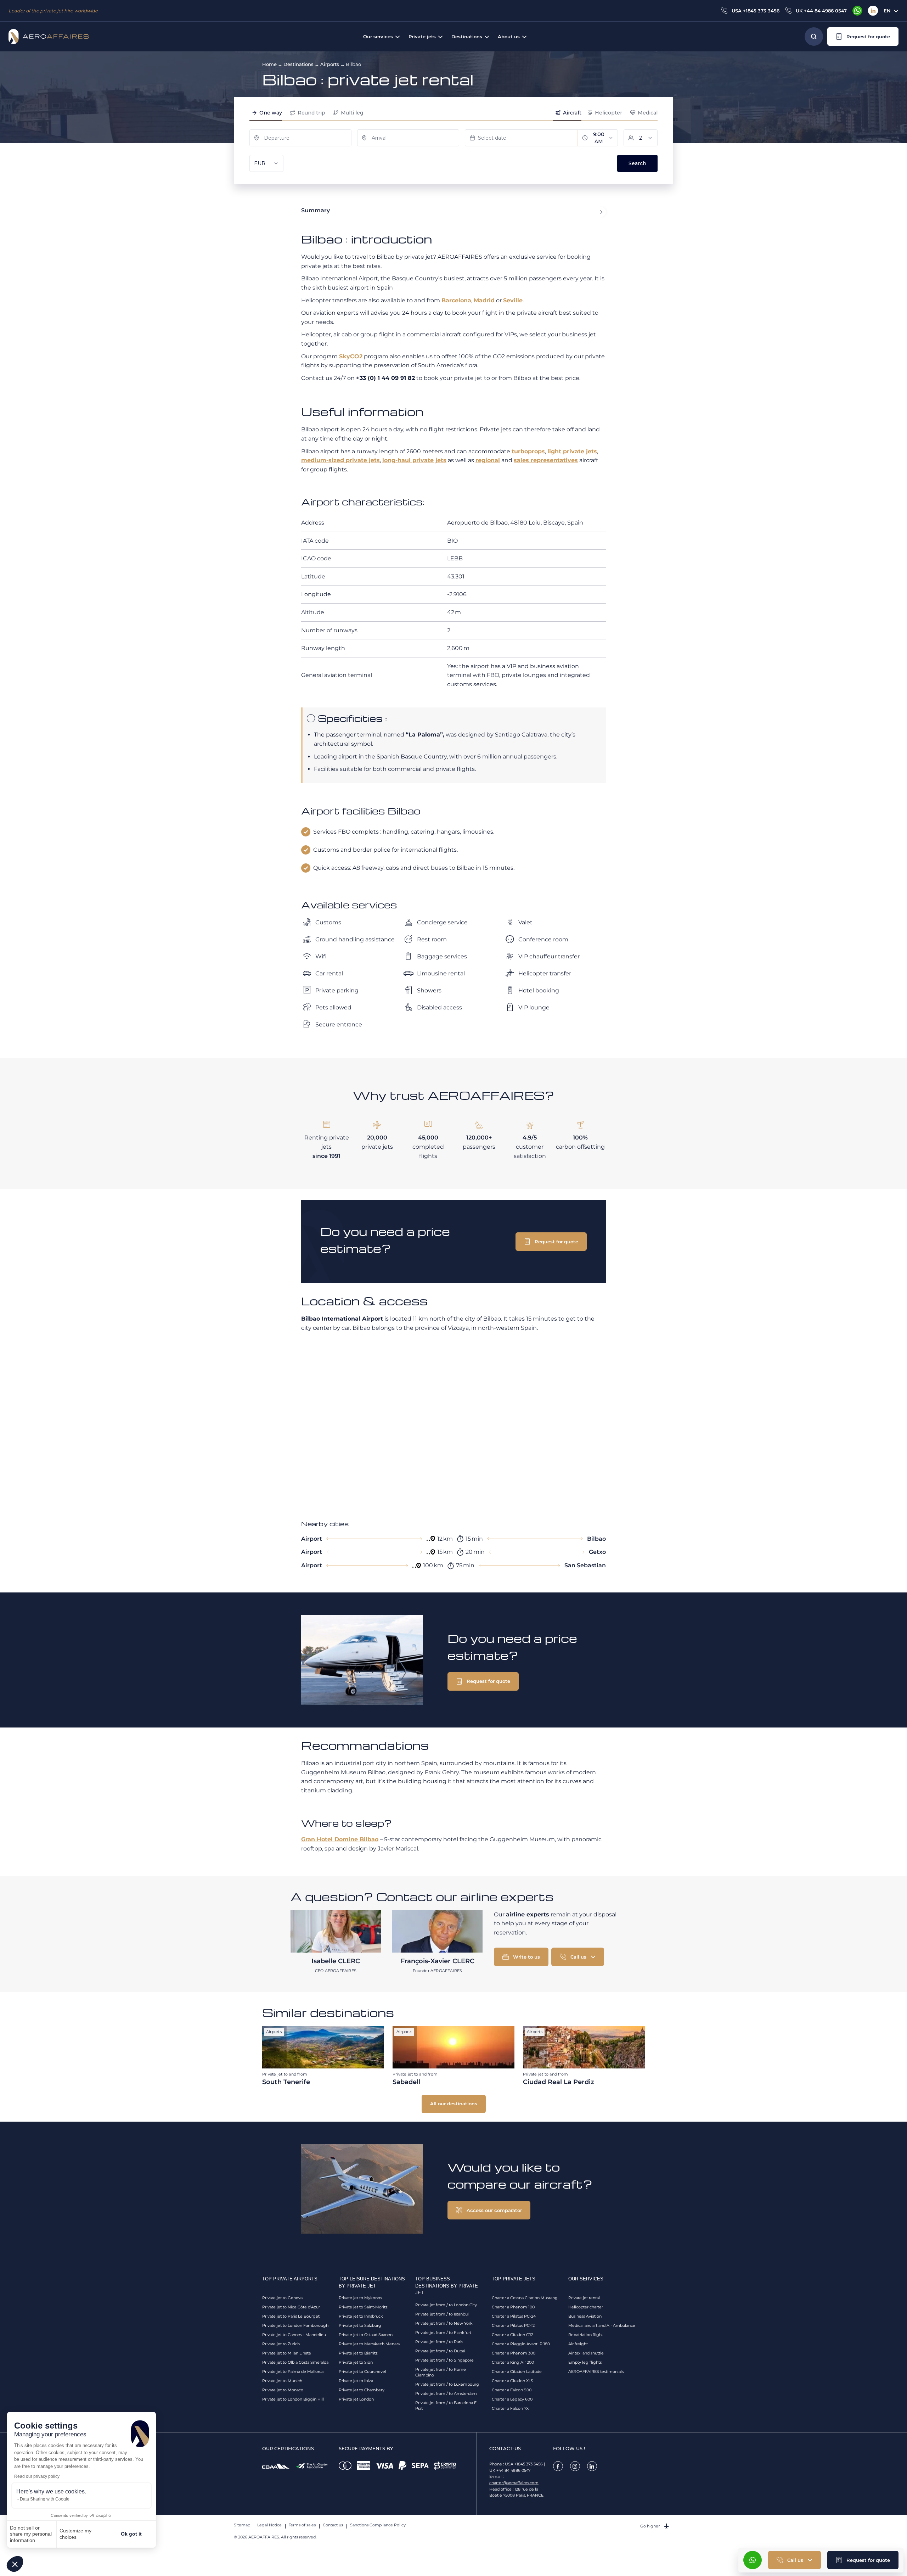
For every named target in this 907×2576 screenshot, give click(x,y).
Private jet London (356, 2399)
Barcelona (456, 300)
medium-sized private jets (340, 460)
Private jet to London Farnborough (295, 2325)
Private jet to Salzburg (360, 2325)
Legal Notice (269, 2525)
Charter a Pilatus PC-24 (514, 2316)
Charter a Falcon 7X (510, 2408)
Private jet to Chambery (362, 2390)
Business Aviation (585, 2316)
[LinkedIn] (873, 11)
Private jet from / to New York (444, 2323)
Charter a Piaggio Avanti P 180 (521, 2344)
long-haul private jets (414, 460)
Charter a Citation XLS (512, 2381)
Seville (513, 300)
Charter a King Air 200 (513, 2362)
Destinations (298, 64)
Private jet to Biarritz (358, 2353)
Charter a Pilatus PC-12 (513, 2325)
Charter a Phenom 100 (513, 2307)
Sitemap (242, 2525)
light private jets (572, 451)
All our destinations (454, 2104)
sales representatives (546, 460)
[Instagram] (575, 2466)
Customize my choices (75, 2534)
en (887, 11)
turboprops (528, 451)
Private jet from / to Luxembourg (447, 2384)
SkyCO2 (351, 356)
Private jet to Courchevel (362, 2371)
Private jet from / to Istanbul (442, 2314)
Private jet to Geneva (282, 2298)
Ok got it (131, 2534)
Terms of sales (302, 2525)
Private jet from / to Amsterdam (446, 2393)
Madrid (484, 300)
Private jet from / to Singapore (444, 2360)
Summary (316, 210)
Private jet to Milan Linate (287, 2353)
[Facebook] (558, 2466)
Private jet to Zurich (281, 2344)
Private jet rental (584, 2298)
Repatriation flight (586, 2335)
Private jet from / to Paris (439, 2342)
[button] (15, 2564)
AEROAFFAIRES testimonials (596, 2371)
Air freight (578, 2344)
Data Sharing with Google (45, 2499)
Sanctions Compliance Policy (378, 2525)
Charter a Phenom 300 (514, 2353)
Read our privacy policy (37, 2476)
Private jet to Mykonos (360, 2298)
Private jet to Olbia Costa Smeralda (295, 2362)
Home (269, 64)
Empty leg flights (585, 2362)
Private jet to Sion (356, 2362)
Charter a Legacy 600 (512, 2399)
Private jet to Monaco (283, 2390)
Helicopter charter (586, 2307)
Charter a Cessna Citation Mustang (525, 2298)
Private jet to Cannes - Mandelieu (294, 2335)
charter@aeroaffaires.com (514, 2483)
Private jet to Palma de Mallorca (293, 2371)
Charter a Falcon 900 (512, 2390)
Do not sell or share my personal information (31, 2534)
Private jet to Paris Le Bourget (291, 2316)
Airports (330, 64)
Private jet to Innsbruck (361, 2316)
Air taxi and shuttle (586, 2353)
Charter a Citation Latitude (517, 2371)
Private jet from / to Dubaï (440, 2351)
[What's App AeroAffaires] (857, 11)
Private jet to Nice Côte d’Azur (291, 2307)
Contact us (333, 2525)
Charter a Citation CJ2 (512, 2335)
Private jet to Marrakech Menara (369, 2344)
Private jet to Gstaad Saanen (366, 2335)
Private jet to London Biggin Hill (293, 2399)
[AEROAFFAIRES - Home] (49, 37)
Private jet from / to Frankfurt (443, 2333)
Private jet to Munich (282, 2381)
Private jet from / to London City (446, 2305)
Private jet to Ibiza (356, 2381)
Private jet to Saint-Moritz (363, 2307)
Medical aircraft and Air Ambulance (602, 2325)
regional (488, 460)
